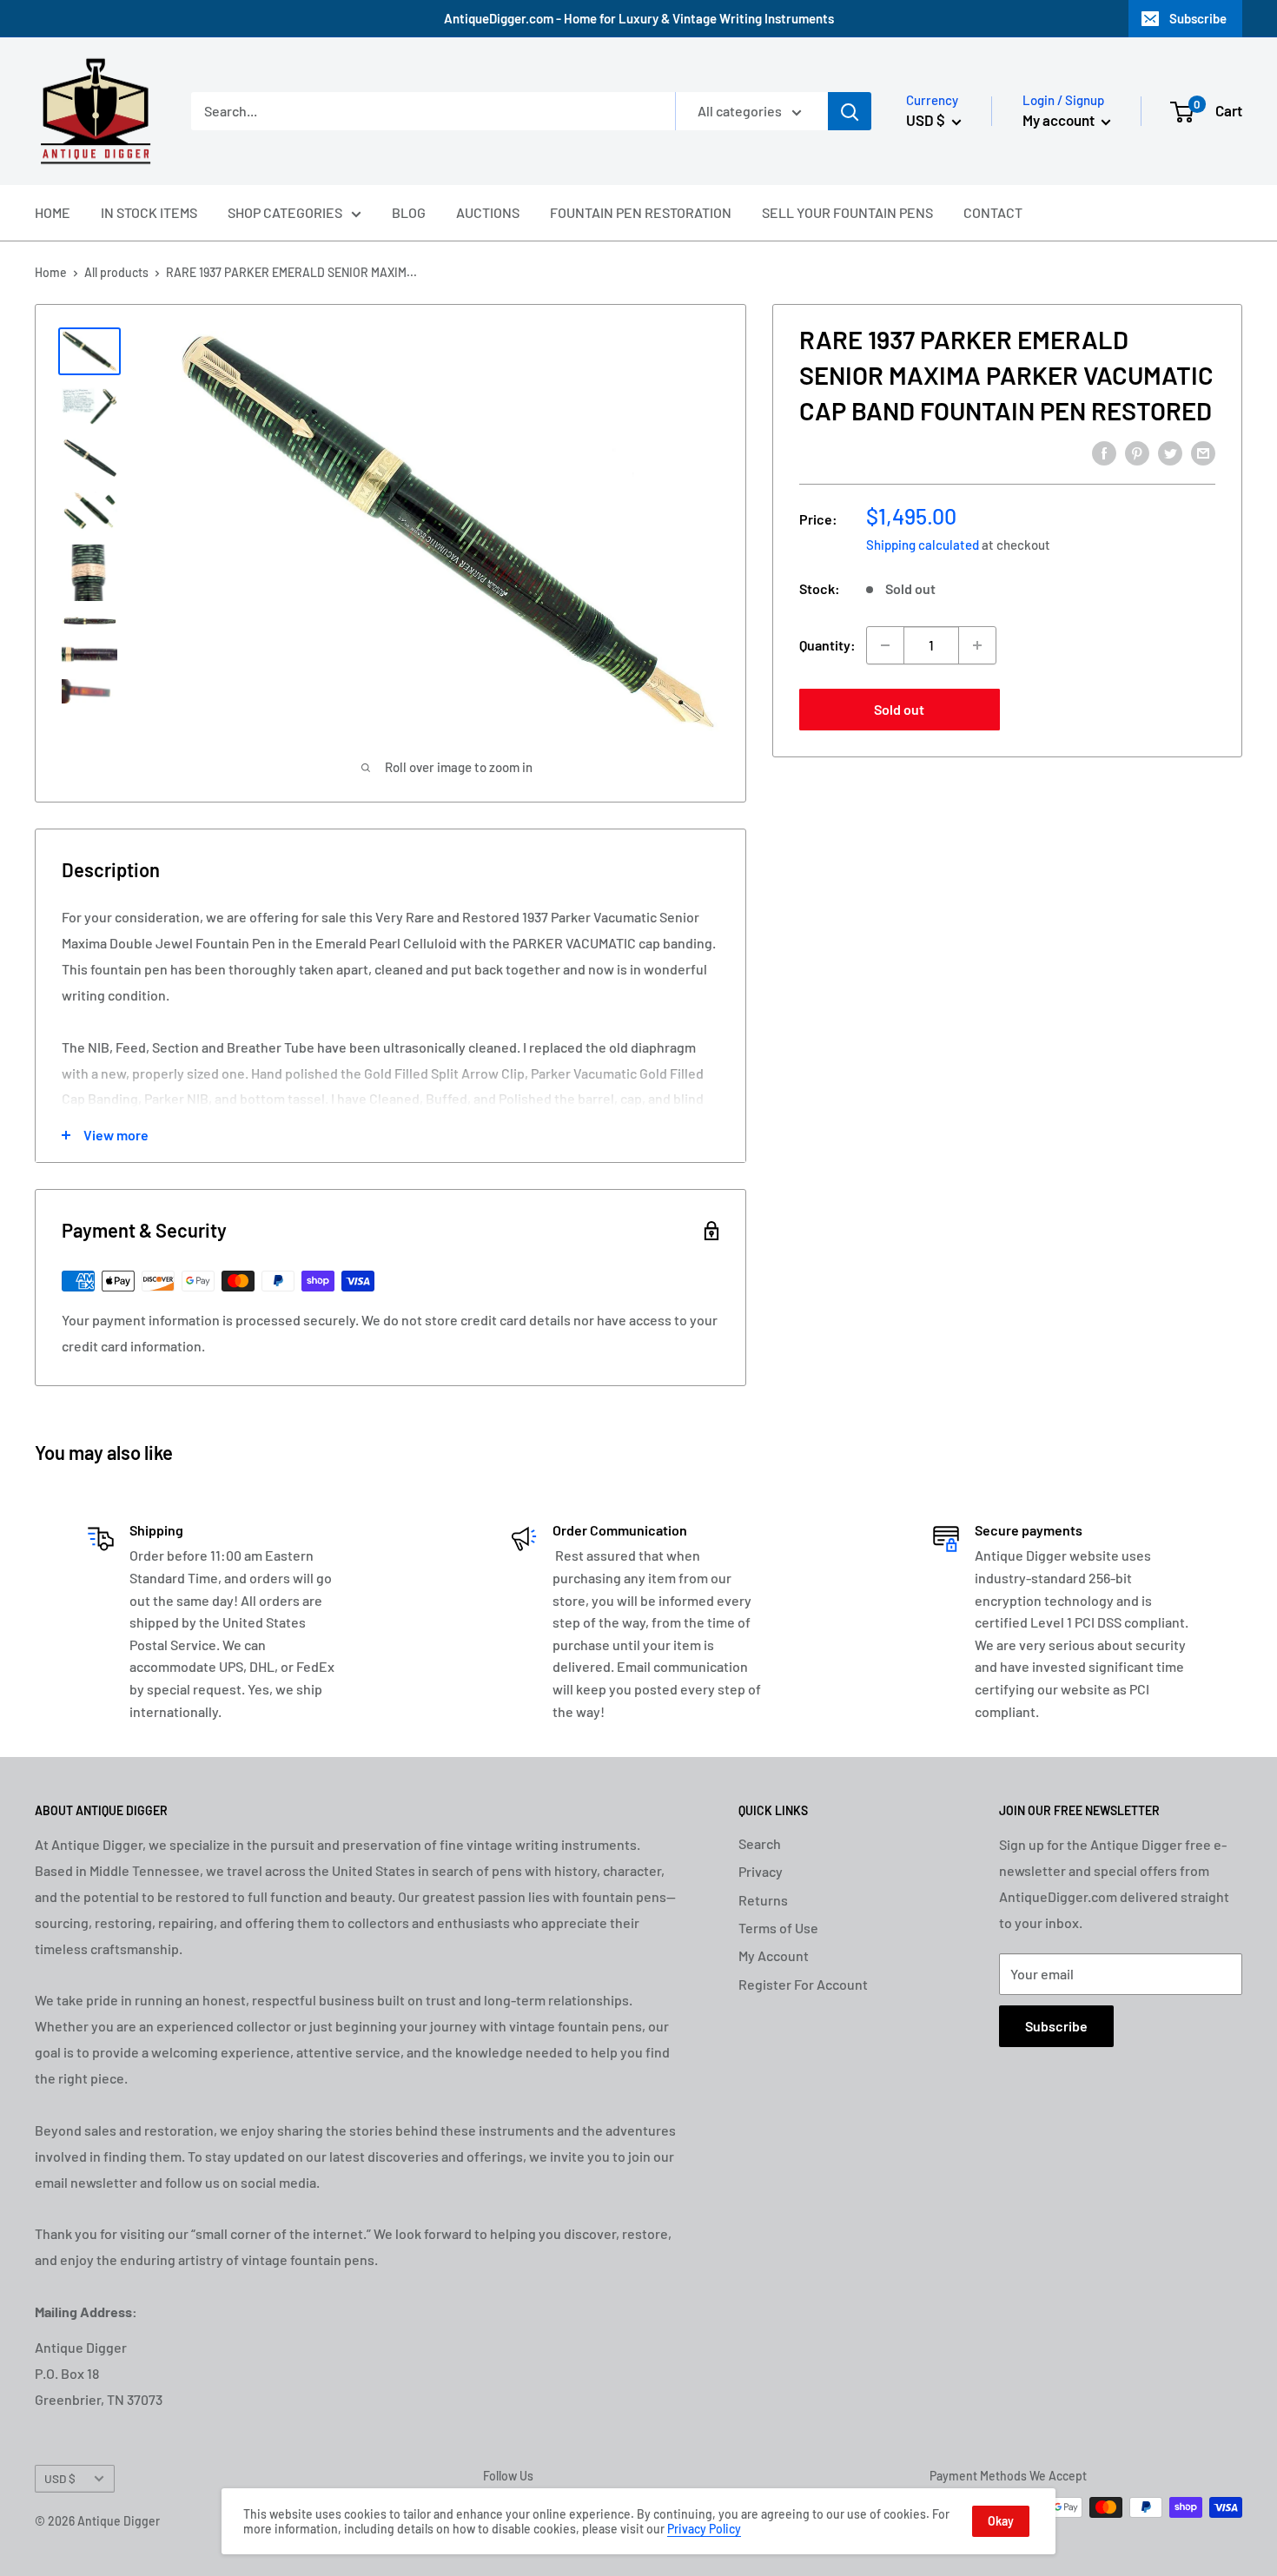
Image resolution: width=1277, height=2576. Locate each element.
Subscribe (1198, 18)
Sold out (899, 709)
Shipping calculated (923, 545)
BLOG (409, 212)
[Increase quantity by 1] (977, 645)
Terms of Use (778, 1928)
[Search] (850, 111)
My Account (774, 1955)
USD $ (60, 2478)
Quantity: (827, 645)
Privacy (761, 1871)
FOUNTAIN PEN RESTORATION (641, 212)
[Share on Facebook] (1104, 452)
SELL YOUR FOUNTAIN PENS (847, 212)
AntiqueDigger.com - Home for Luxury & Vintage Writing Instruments (639, 18)
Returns (763, 1900)
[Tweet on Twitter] (1170, 452)
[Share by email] (1203, 452)
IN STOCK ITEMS (149, 212)
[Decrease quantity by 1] (885, 645)
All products (116, 272)
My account (1060, 120)
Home (51, 272)
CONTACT (993, 212)
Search (760, 1843)
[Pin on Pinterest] (1137, 452)
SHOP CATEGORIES (285, 212)
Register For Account (803, 1984)
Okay (1001, 2521)
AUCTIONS (488, 212)
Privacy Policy (704, 2529)
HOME (53, 212)
